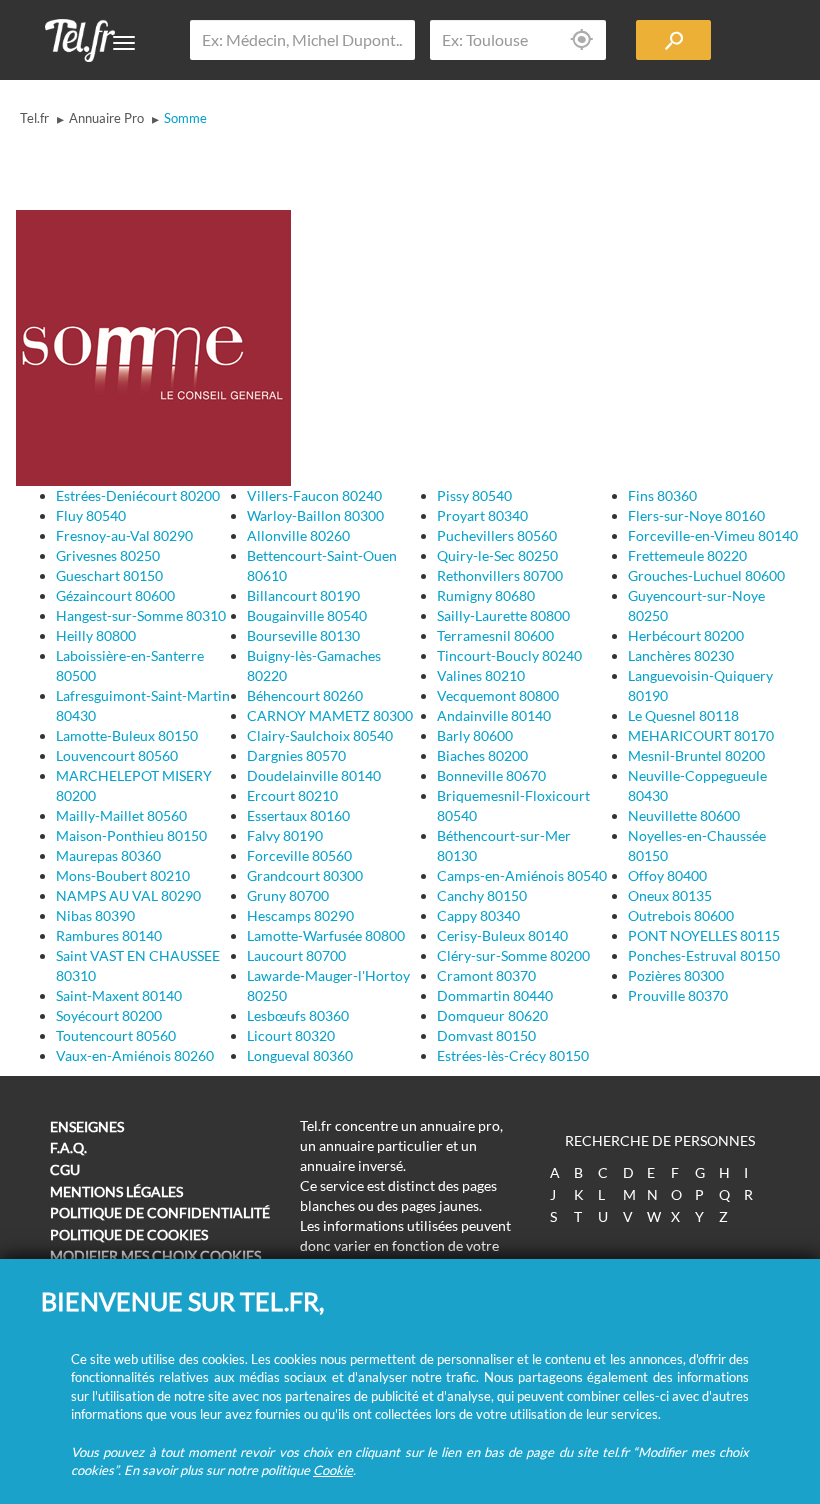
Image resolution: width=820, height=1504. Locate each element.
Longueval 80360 (300, 1055)
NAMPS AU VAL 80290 (128, 895)
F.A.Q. (68, 1147)
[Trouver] (673, 40)
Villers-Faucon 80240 (314, 495)
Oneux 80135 (670, 895)
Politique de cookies (129, 1234)
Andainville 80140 (494, 715)
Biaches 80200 (482, 755)
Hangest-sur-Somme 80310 (141, 615)
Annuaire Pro (106, 118)
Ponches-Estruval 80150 (704, 955)
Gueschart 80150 (109, 575)
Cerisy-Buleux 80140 (502, 935)
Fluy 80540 (91, 515)
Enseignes (87, 1126)
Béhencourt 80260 (305, 695)
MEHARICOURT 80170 (701, 735)
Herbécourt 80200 (686, 635)
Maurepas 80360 (108, 855)
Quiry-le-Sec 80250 (497, 555)
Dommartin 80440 (495, 995)
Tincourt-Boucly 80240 (509, 655)
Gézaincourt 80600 (115, 595)
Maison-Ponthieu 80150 (131, 835)
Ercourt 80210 (292, 795)
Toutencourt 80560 (116, 1035)
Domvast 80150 (486, 1035)
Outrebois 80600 (681, 915)
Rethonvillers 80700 (500, 575)
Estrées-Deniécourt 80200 (138, 495)
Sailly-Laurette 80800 (503, 615)
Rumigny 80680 (486, 595)
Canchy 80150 (482, 895)
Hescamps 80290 (300, 915)
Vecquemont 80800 (498, 695)
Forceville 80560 (299, 855)
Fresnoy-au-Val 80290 (124, 535)
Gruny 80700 (288, 895)
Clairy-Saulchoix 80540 (320, 735)
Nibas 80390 (95, 915)
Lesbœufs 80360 (298, 1015)
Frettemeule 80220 (687, 555)
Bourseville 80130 (303, 635)
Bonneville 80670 (491, 775)
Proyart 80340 (482, 515)
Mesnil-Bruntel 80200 (696, 755)
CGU (65, 1169)
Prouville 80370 (678, 995)
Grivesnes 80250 (108, 555)
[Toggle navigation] (124, 43)
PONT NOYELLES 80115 (704, 935)
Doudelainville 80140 (314, 775)
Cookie (333, 1470)
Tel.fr (34, 118)
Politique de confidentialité (160, 1212)
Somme (185, 118)
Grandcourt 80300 (305, 875)
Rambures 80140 (109, 935)
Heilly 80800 (96, 635)
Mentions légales (116, 1191)
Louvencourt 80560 (117, 755)
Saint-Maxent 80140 (119, 995)
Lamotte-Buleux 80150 (127, 735)
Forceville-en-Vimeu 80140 (713, 535)
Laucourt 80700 (296, 955)
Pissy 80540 (474, 495)
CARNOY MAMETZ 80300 (330, 715)
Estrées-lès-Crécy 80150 (513, 1055)
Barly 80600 (475, 735)
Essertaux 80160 (298, 815)
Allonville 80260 (298, 535)
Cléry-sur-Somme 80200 (513, 955)
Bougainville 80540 (307, 615)
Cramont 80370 (486, 975)
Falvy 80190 (285, 835)
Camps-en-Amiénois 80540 (522, 875)
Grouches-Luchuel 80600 (706, 575)
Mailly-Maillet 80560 (121, 815)
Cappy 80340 (478, 915)
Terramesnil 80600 (495, 635)
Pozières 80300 (676, 975)
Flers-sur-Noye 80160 (696, 515)
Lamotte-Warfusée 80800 (326, 935)
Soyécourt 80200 (109, 1015)
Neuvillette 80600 (684, 815)
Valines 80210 (481, 675)
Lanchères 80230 (681, 655)
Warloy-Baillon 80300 (315, 515)
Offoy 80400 (667, 875)
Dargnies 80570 (296, 755)
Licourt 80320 (291, 1035)
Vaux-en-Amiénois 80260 (135, 1055)
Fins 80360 (662, 495)
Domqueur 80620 (492, 1015)
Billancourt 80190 (303, 595)
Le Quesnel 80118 (683, 715)
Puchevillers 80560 (497, 535)
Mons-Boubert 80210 (123, 875)
